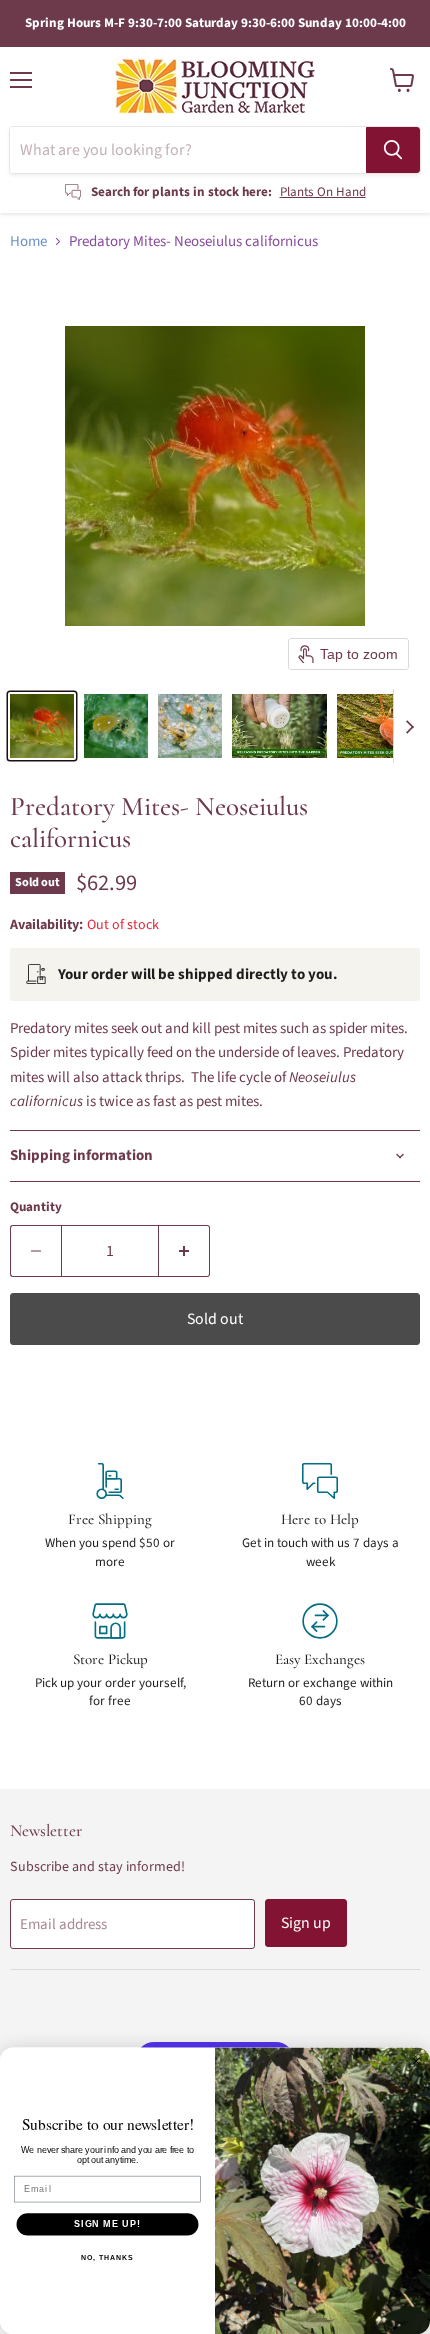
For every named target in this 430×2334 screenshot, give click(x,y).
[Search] (393, 150)
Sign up (306, 1923)
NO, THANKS (107, 2257)
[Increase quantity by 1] (184, 1251)
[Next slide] (409, 726)
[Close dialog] (416, 2061)
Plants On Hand (323, 192)
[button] (42, 726)
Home (28, 241)
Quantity (36, 1207)
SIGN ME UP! (107, 2223)
